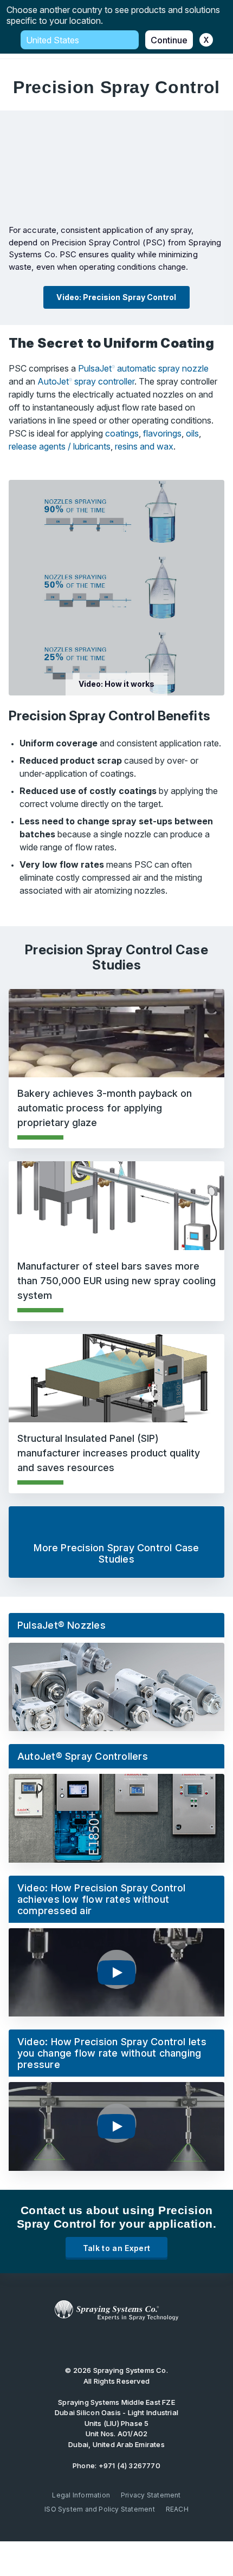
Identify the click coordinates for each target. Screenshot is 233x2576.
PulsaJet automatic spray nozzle (143, 368)
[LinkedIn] (116, 2343)
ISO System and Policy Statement (100, 2509)
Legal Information (81, 2495)
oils (192, 433)
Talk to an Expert (117, 2248)
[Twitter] (100, 2343)
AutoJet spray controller (86, 381)
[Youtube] (82, 2343)
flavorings (162, 433)
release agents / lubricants (60, 446)
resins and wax (144, 446)
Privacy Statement (151, 2495)
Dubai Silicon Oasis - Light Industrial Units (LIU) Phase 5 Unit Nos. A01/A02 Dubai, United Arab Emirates (116, 2423)
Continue (169, 40)
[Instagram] (150, 2343)
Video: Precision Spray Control (116, 297)
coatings (122, 433)
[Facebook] (133, 2343)
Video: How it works (116, 684)
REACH (177, 2509)
